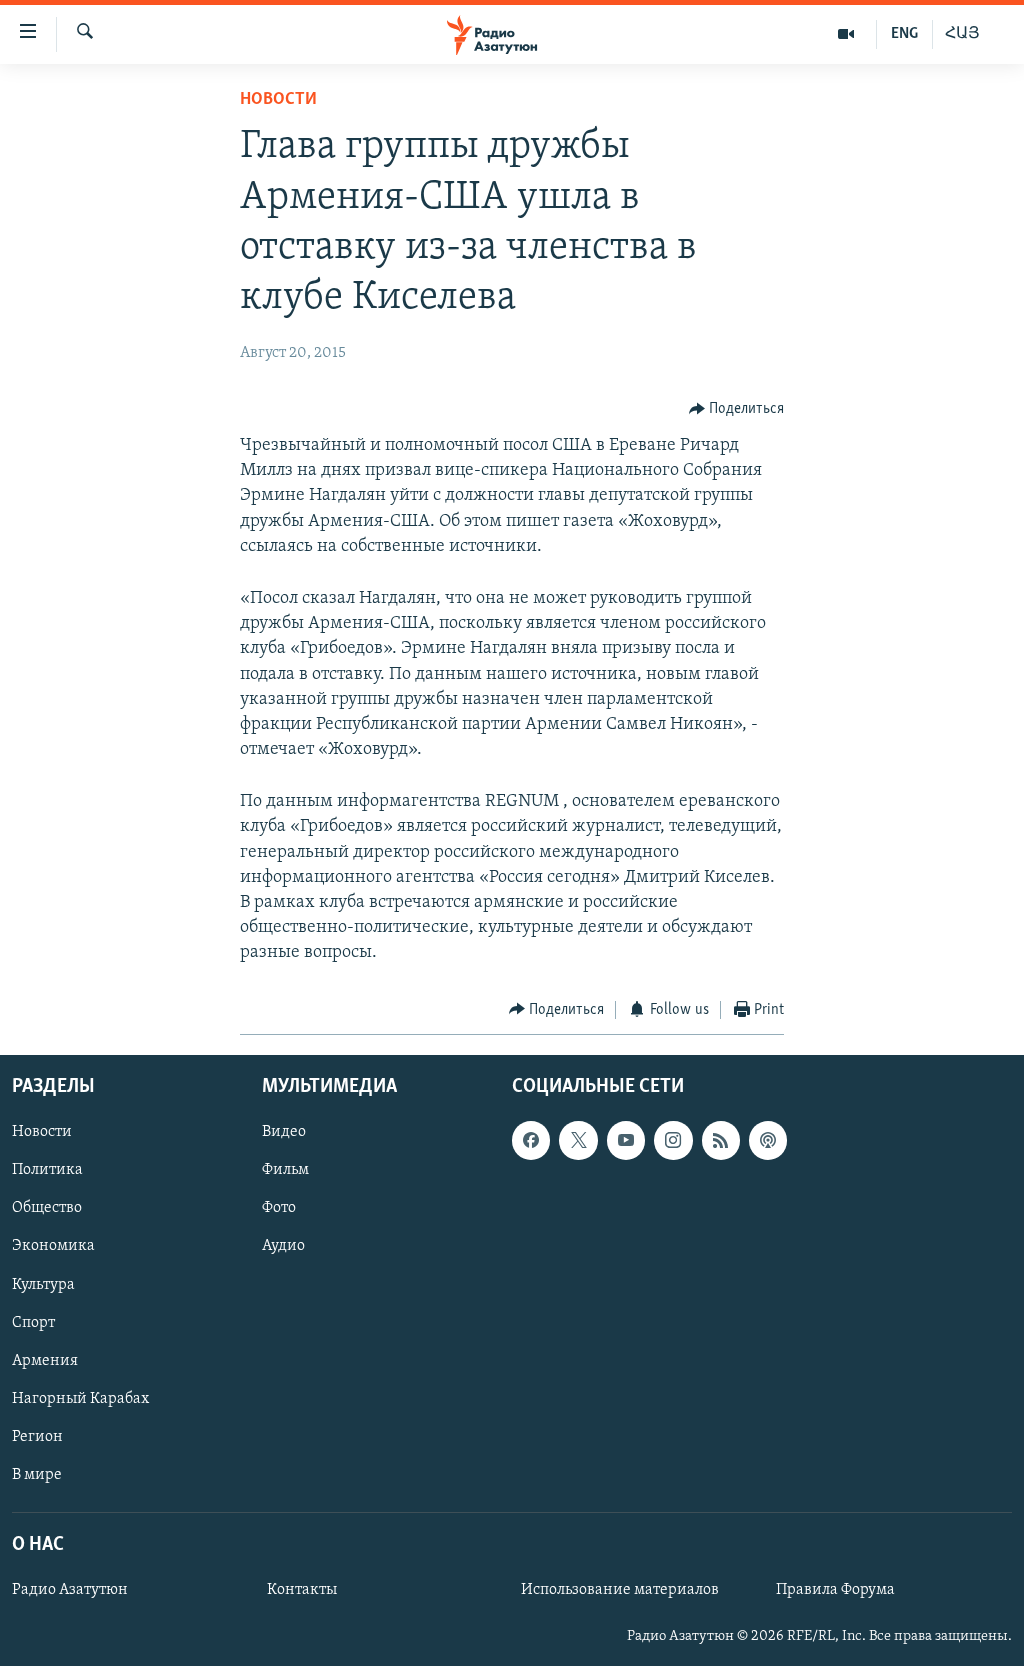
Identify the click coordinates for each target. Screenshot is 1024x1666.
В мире (37, 1475)
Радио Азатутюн (70, 1590)
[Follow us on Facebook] (531, 1140)
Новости (278, 100)
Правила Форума (835, 1590)
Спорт (33, 1323)
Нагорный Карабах (80, 1399)
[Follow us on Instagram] (673, 1140)
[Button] (737, 409)
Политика (47, 1170)
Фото (279, 1209)
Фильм (285, 1170)
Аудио (283, 1247)
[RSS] (721, 1140)
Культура (43, 1285)
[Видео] (846, 34)
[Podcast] (768, 1140)
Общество (47, 1209)
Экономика (53, 1247)
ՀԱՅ (962, 34)
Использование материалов (620, 1590)
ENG (904, 34)
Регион (37, 1437)
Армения (45, 1361)
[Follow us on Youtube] (626, 1140)
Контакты (302, 1590)
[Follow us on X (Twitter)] (578, 1140)
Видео (284, 1132)
